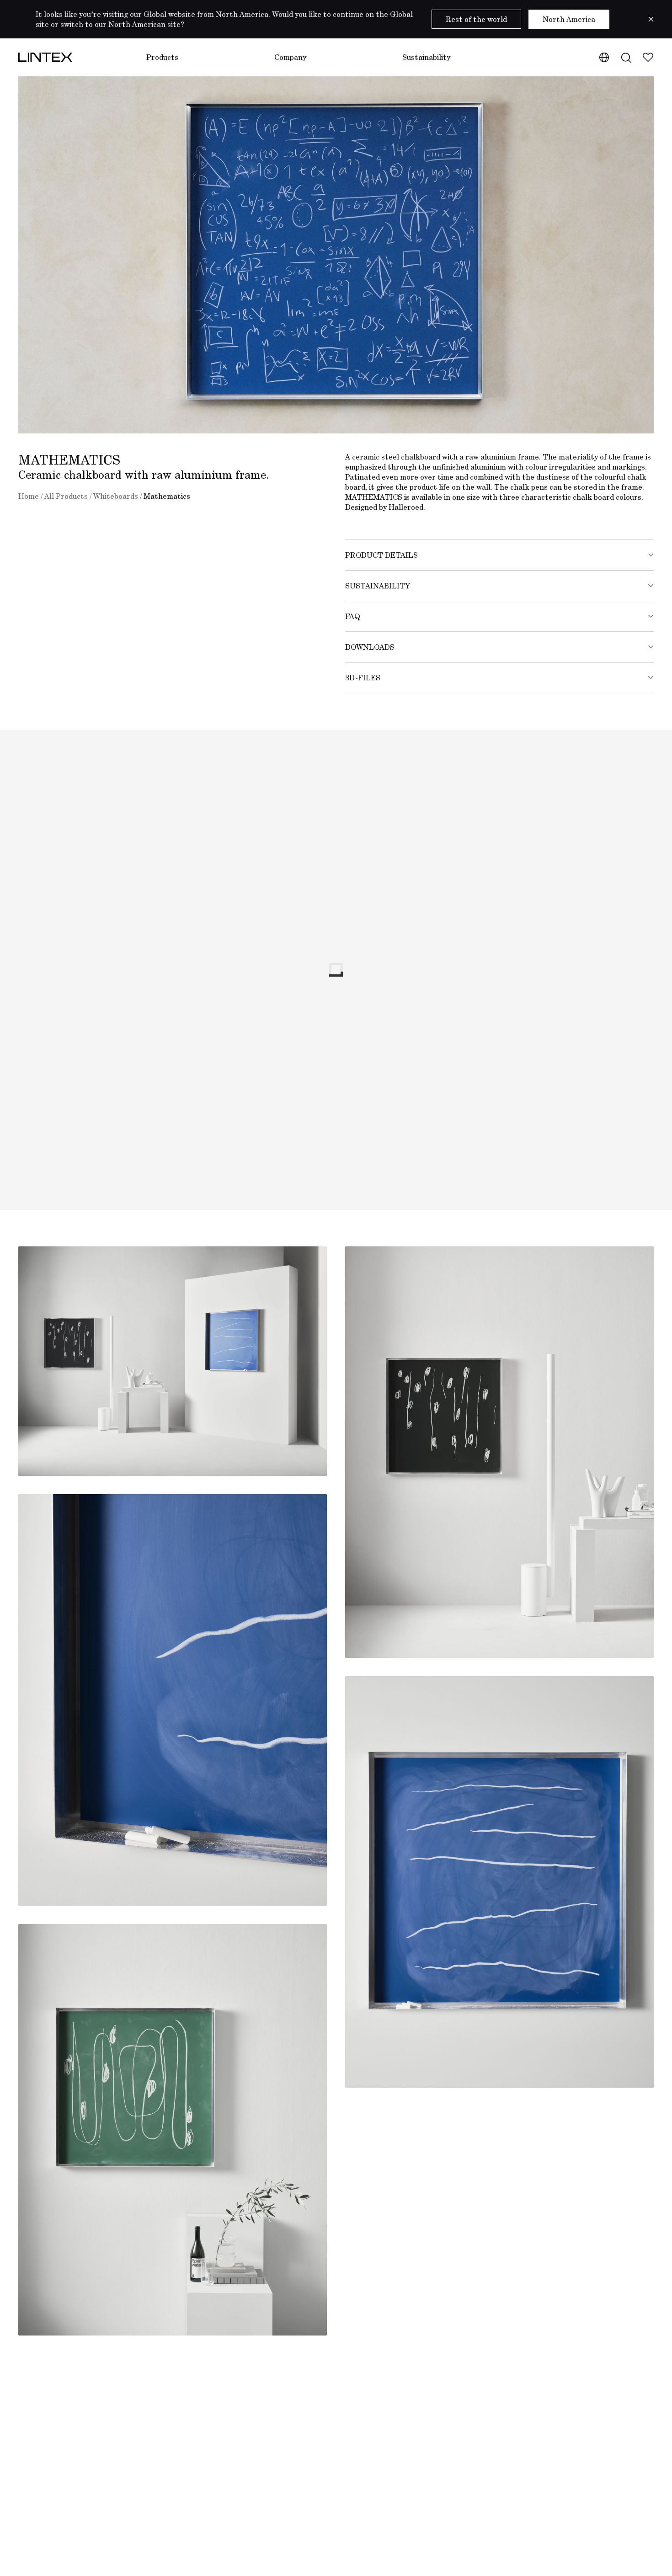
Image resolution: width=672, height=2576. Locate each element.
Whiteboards (116, 496)
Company (290, 57)
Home (29, 496)
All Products (66, 496)
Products (162, 57)
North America (569, 19)
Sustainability (426, 57)
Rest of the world (476, 19)
